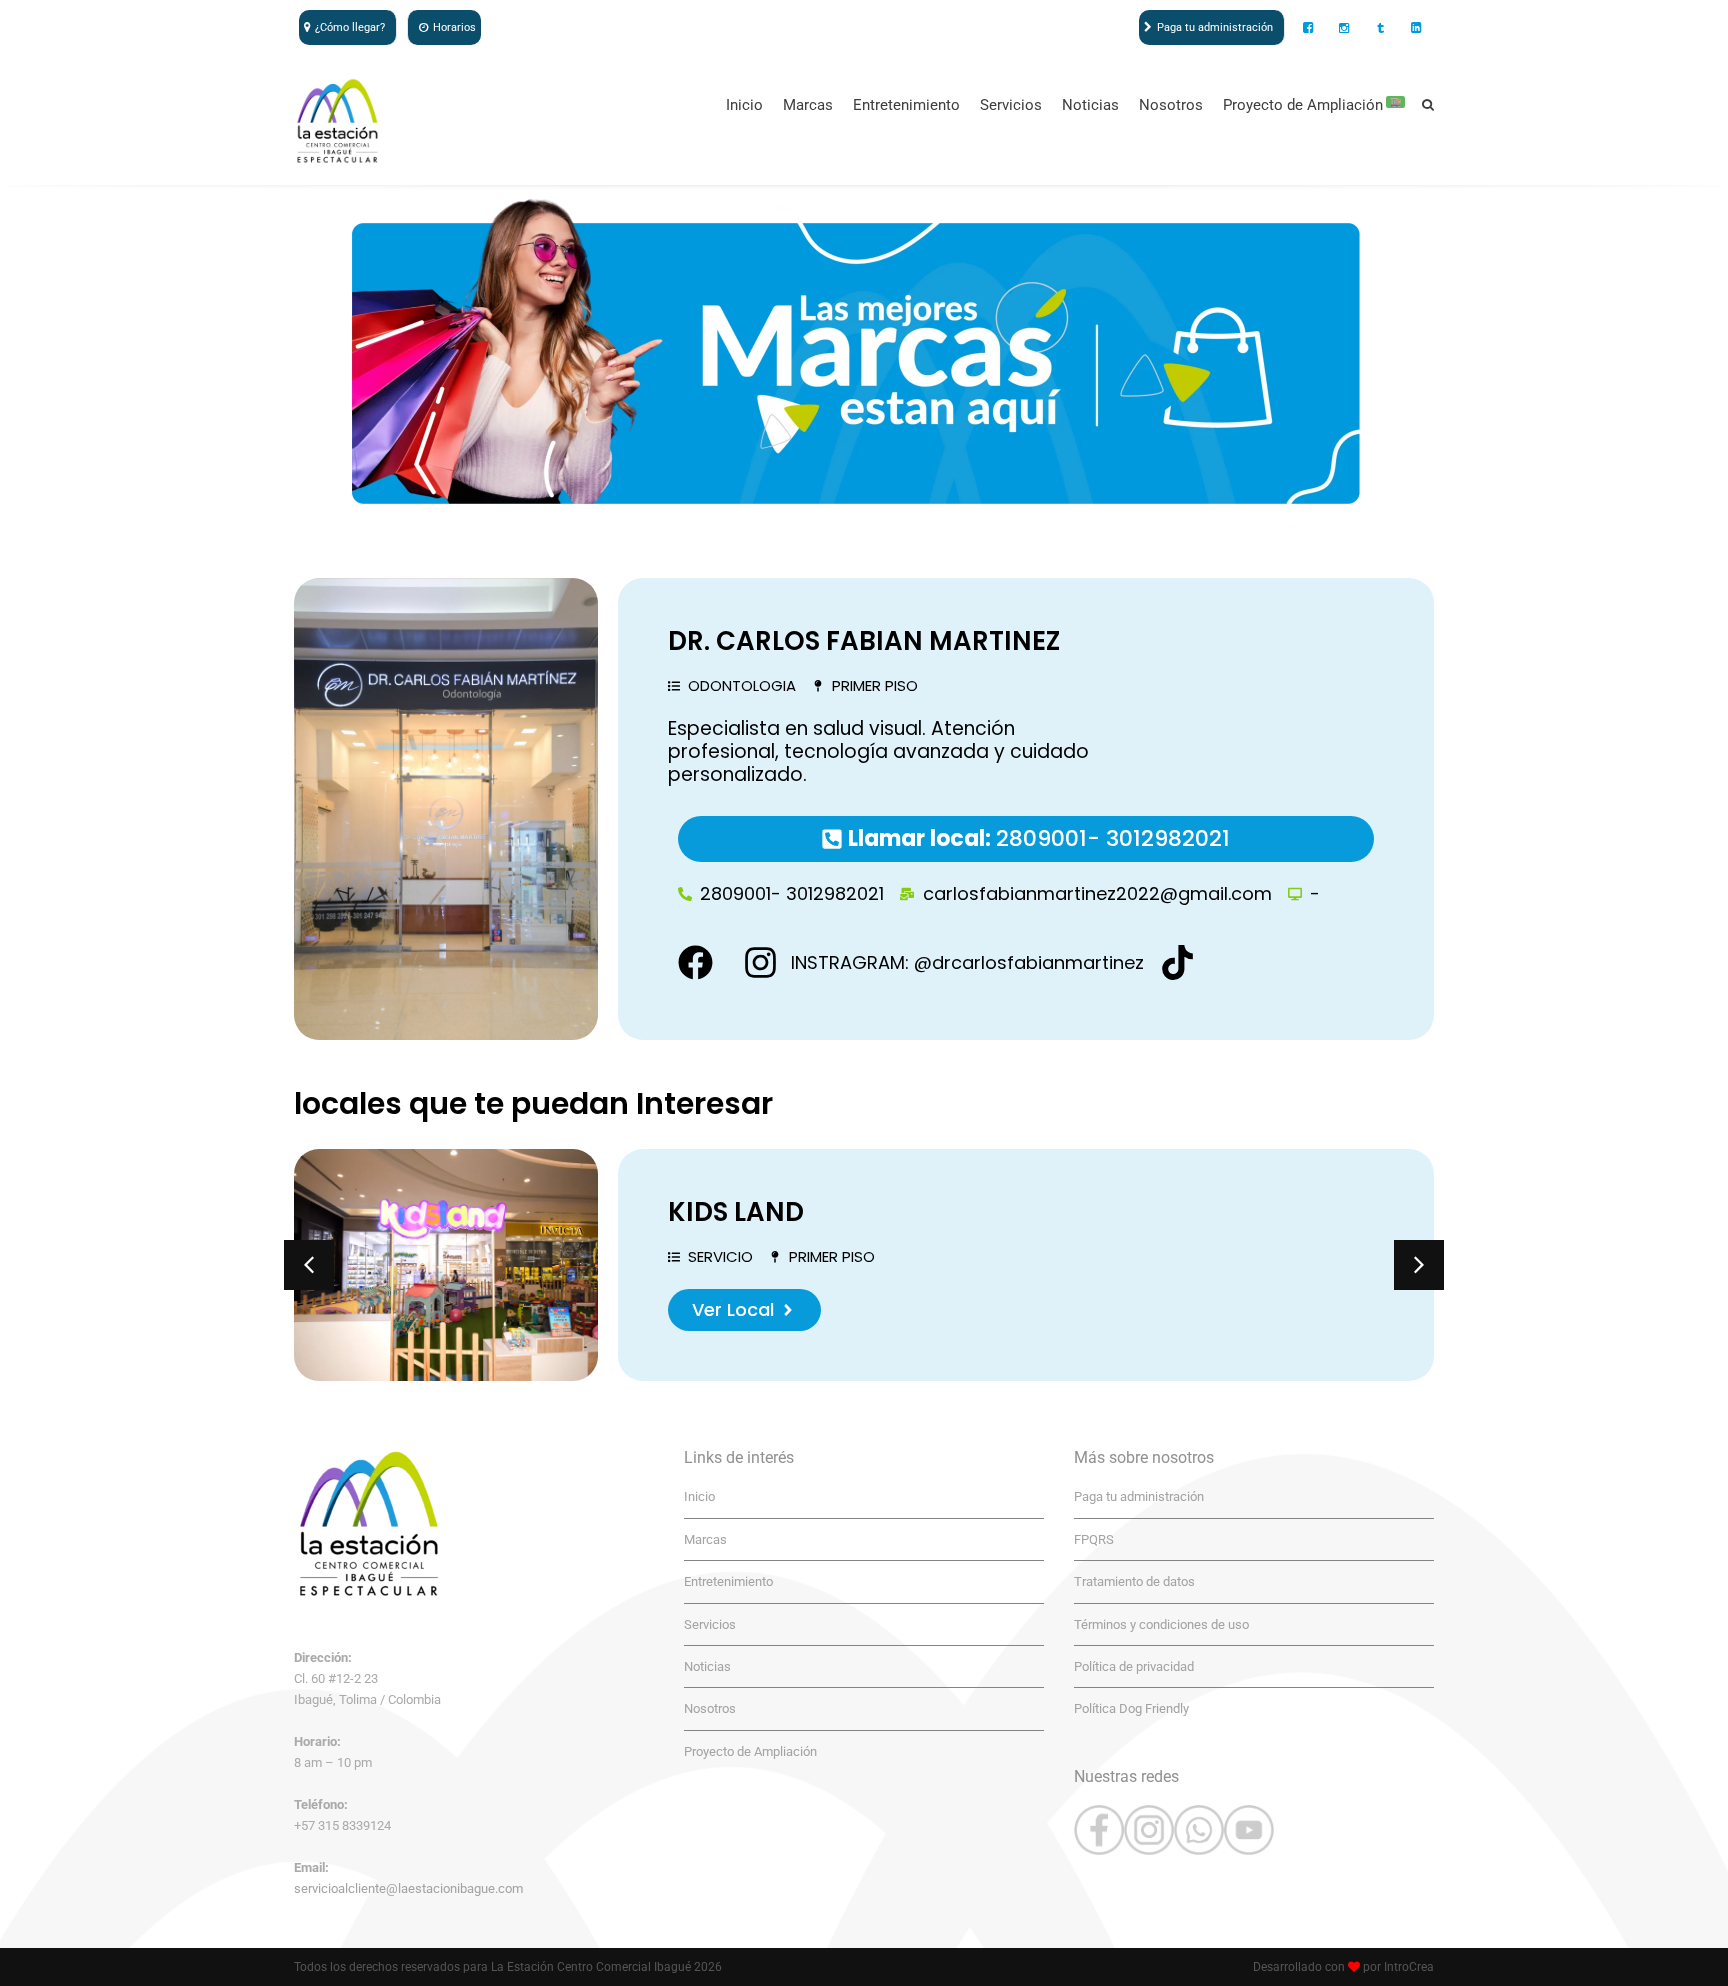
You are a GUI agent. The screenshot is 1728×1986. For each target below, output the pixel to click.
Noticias (1090, 105)
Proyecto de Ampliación (1312, 105)
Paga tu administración (1215, 27)
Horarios (454, 27)
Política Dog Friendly (1131, 1708)
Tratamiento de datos (1134, 1581)
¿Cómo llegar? (350, 27)
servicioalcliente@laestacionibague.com (408, 1888)
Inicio (744, 105)
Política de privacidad (1134, 1666)
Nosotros (1171, 105)
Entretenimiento (906, 105)
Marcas (808, 105)
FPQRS (1094, 1539)
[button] (309, 1265)
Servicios (1011, 105)
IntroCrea (1409, 1967)
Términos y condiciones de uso (1161, 1624)
